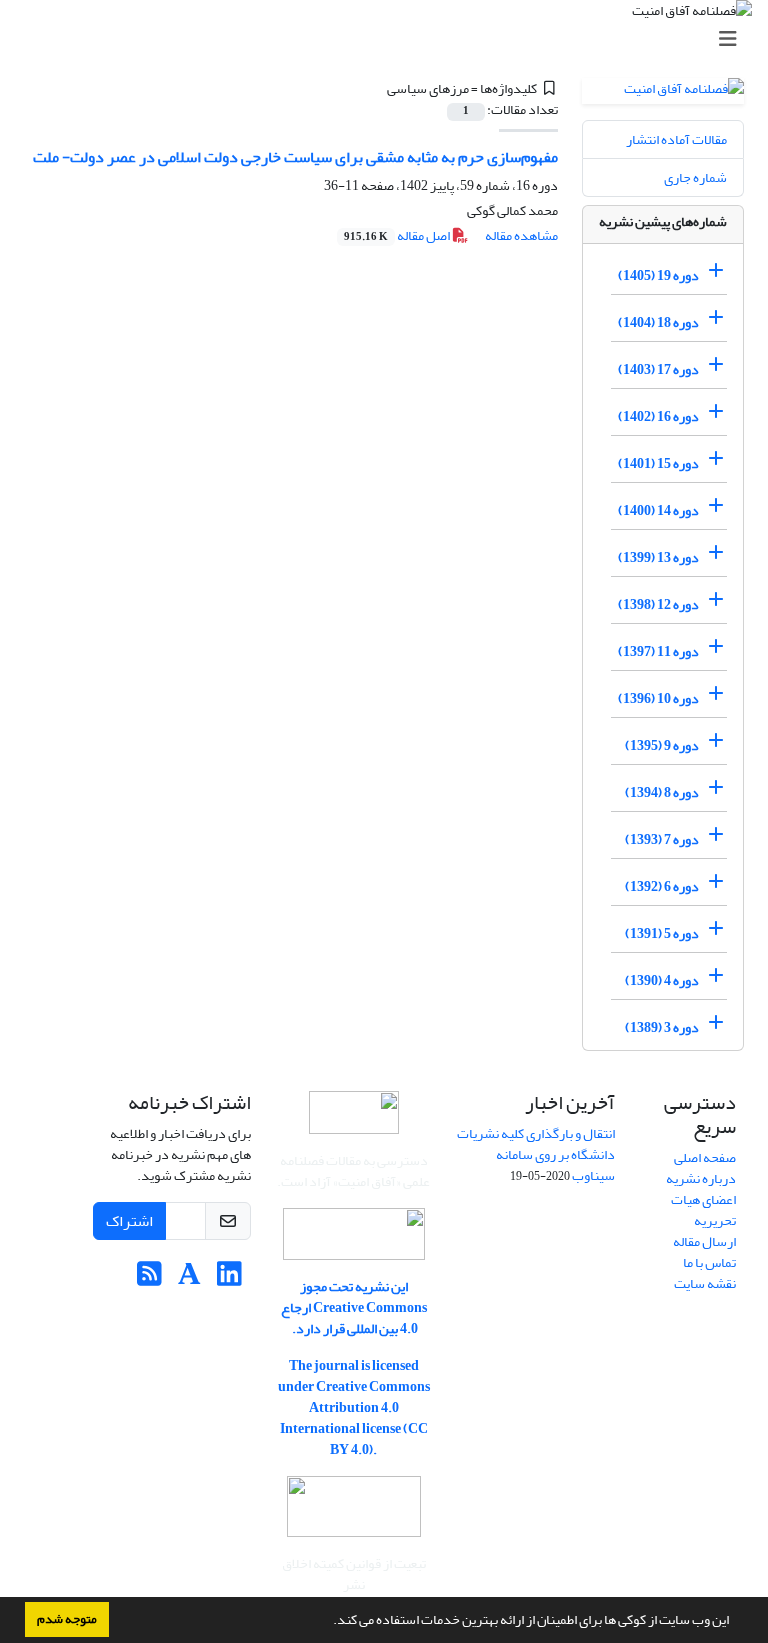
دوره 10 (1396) (658, 698)
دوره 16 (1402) (658, 416)
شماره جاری (695, 177)
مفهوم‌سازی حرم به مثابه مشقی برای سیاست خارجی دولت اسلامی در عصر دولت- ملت (295, 157)
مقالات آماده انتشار (676, 139)
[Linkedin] (229, 1279)
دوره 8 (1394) (662, 792)
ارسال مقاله (704, 1241)
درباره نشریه (701, 1178)
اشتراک (129, 1221)
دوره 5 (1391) (662, 933)
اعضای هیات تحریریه (703, 1210)
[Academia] (189, 1279)
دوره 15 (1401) (658, 463)
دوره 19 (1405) (658, 275)
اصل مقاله (398, 235)
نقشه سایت (705, 1283)
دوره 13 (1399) (658, 557)
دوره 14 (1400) (658, 510)
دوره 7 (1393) (662, 839)
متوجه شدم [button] (67, 1619)
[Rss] (149, 1279)
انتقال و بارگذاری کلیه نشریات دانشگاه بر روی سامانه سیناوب (536, 1154)
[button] (328, 1622)
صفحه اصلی (705, 1157)
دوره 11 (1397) (658, 651)
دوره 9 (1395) (662, 745)
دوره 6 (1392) (662, 886)
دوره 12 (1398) (658, 604)
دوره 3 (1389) (662, 1027)
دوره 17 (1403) (658, 369)
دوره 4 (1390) (662, 980)
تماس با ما (709, 1262)
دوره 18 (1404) (658, 322)
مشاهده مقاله (521, 235)
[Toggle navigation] (390, 39)
